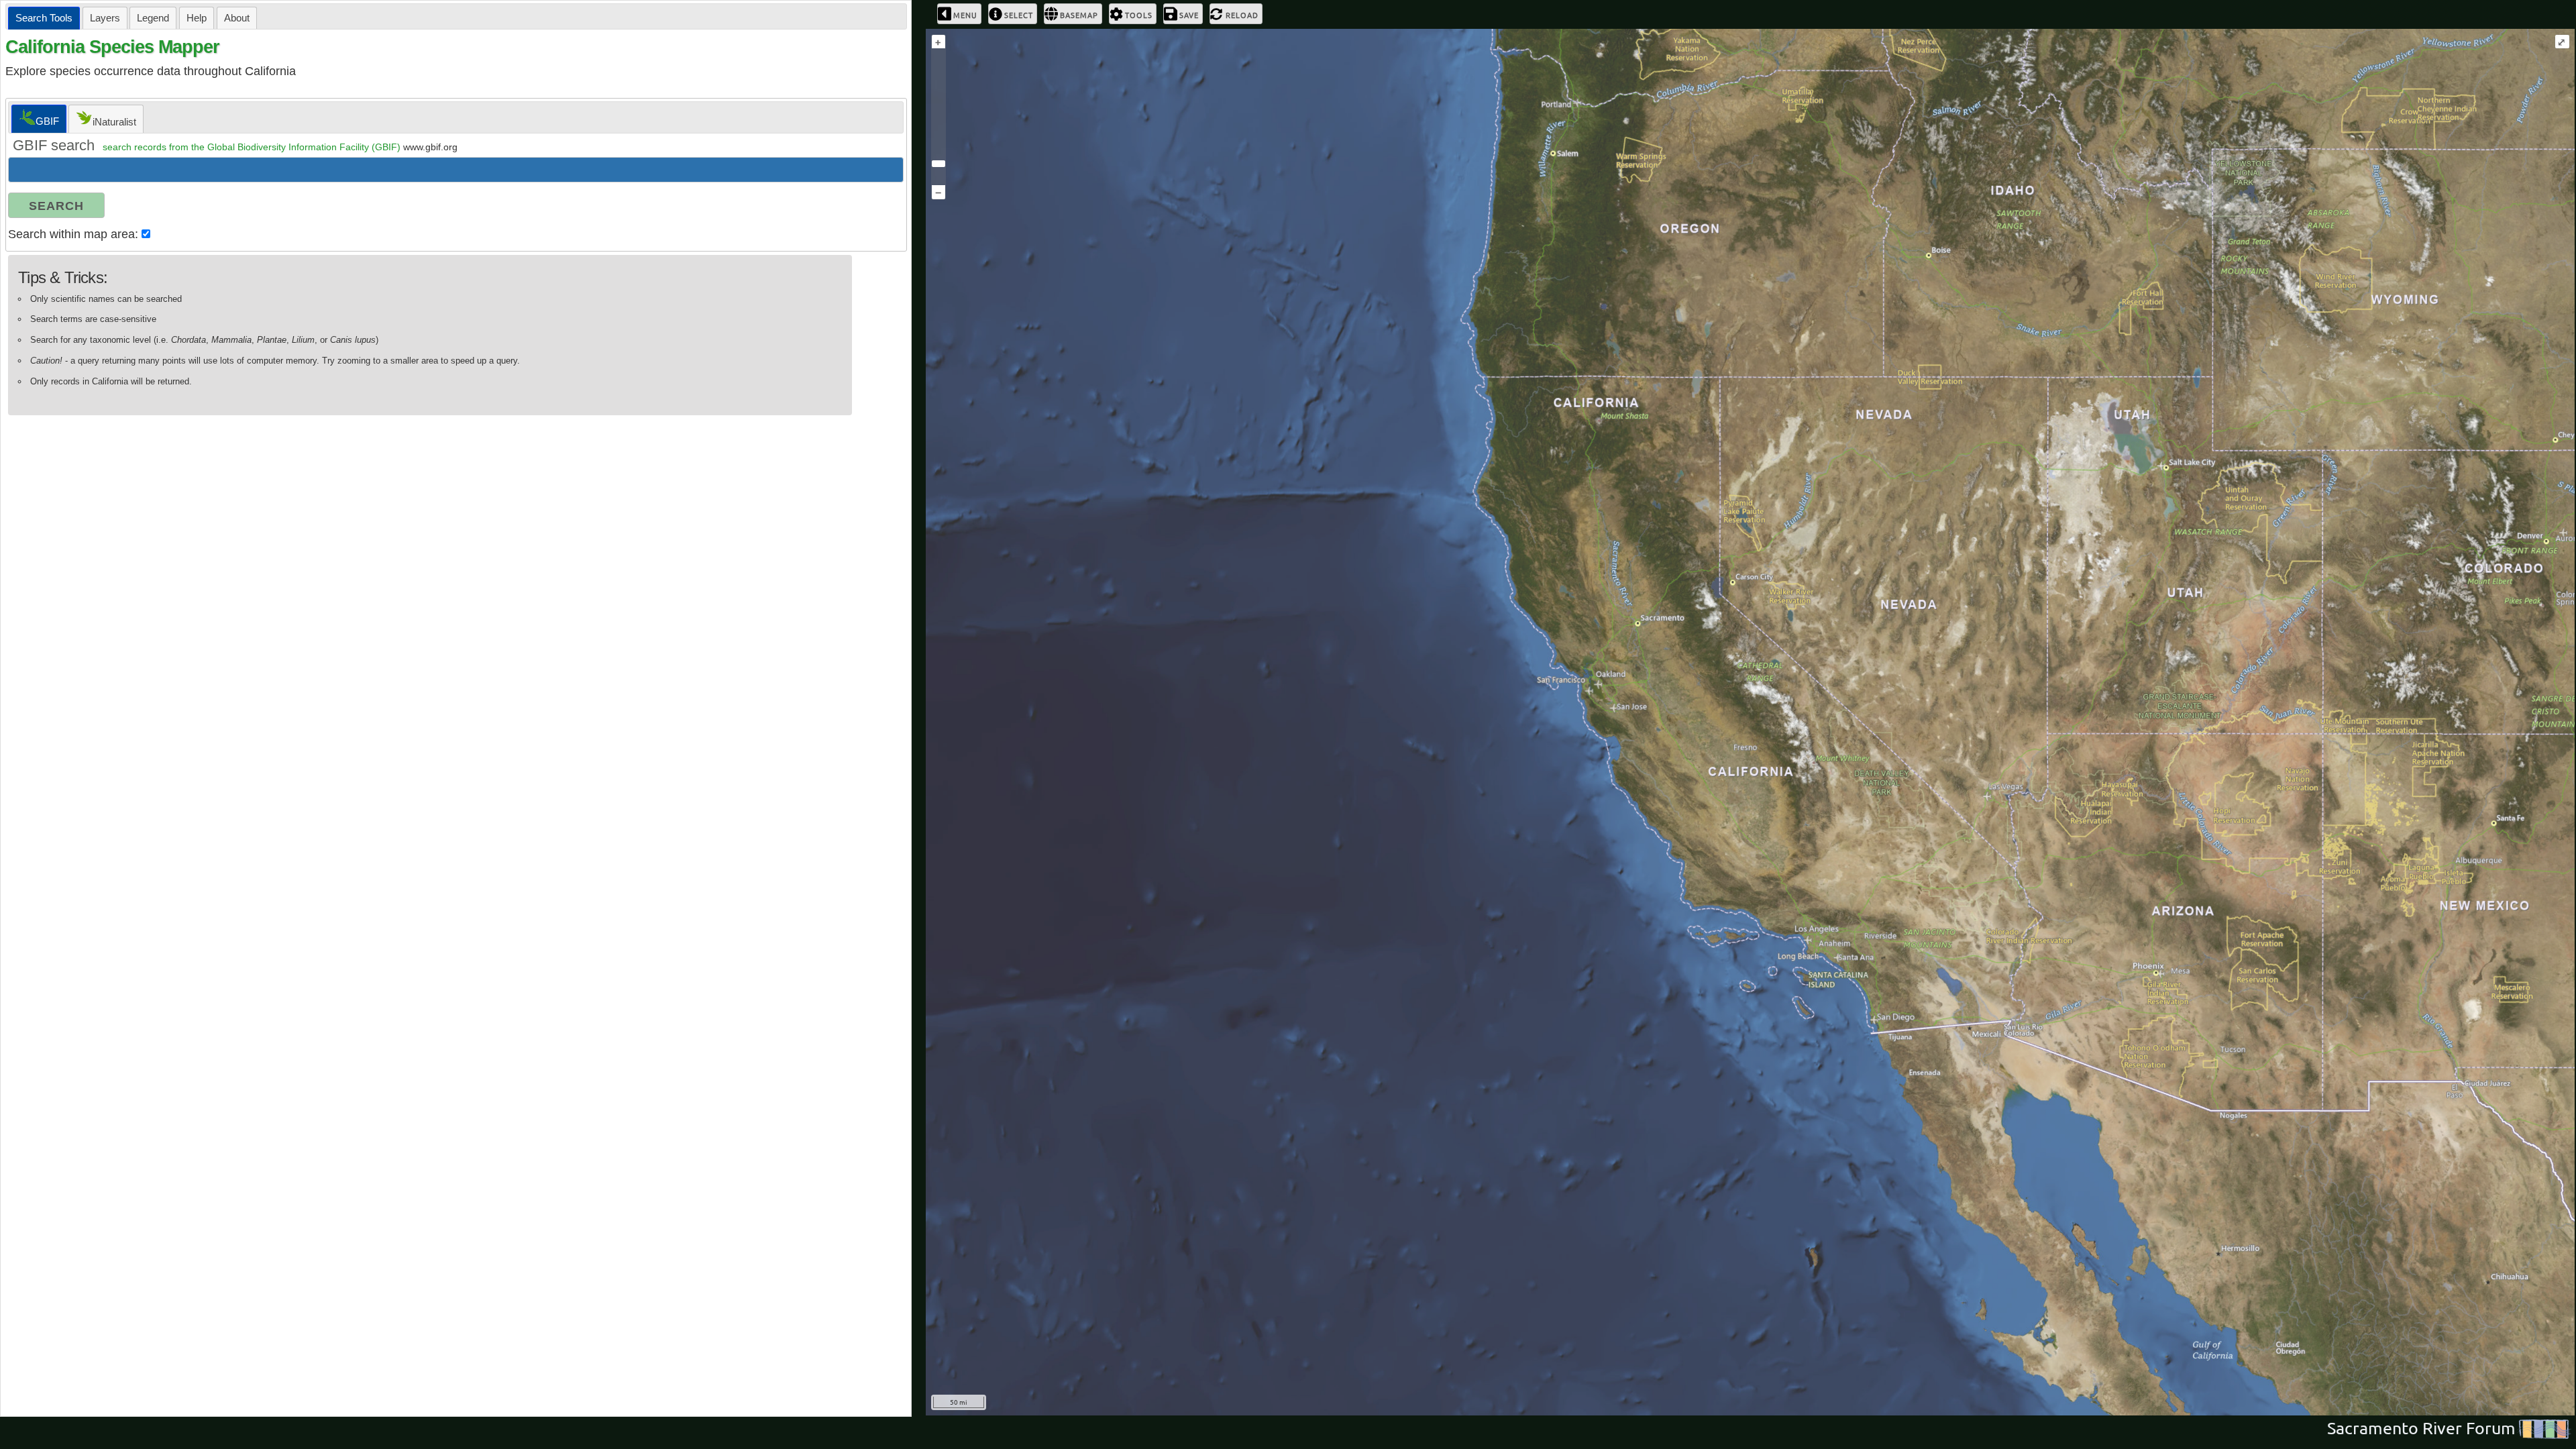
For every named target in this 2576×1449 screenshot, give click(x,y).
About (237, 18)
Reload (1242, 15)
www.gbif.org (430, 147)
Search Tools (44, 18)
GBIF (47, 121)
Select (1019, 15)
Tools (1139, 15)
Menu (965, 15)
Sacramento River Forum (2421, 1429)
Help (197, 18)
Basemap (1079, 15)
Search (56, 206)
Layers (105, 18)
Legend (153, 18)
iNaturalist (114, 122)
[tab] (44, 18)
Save (1189, 15)
